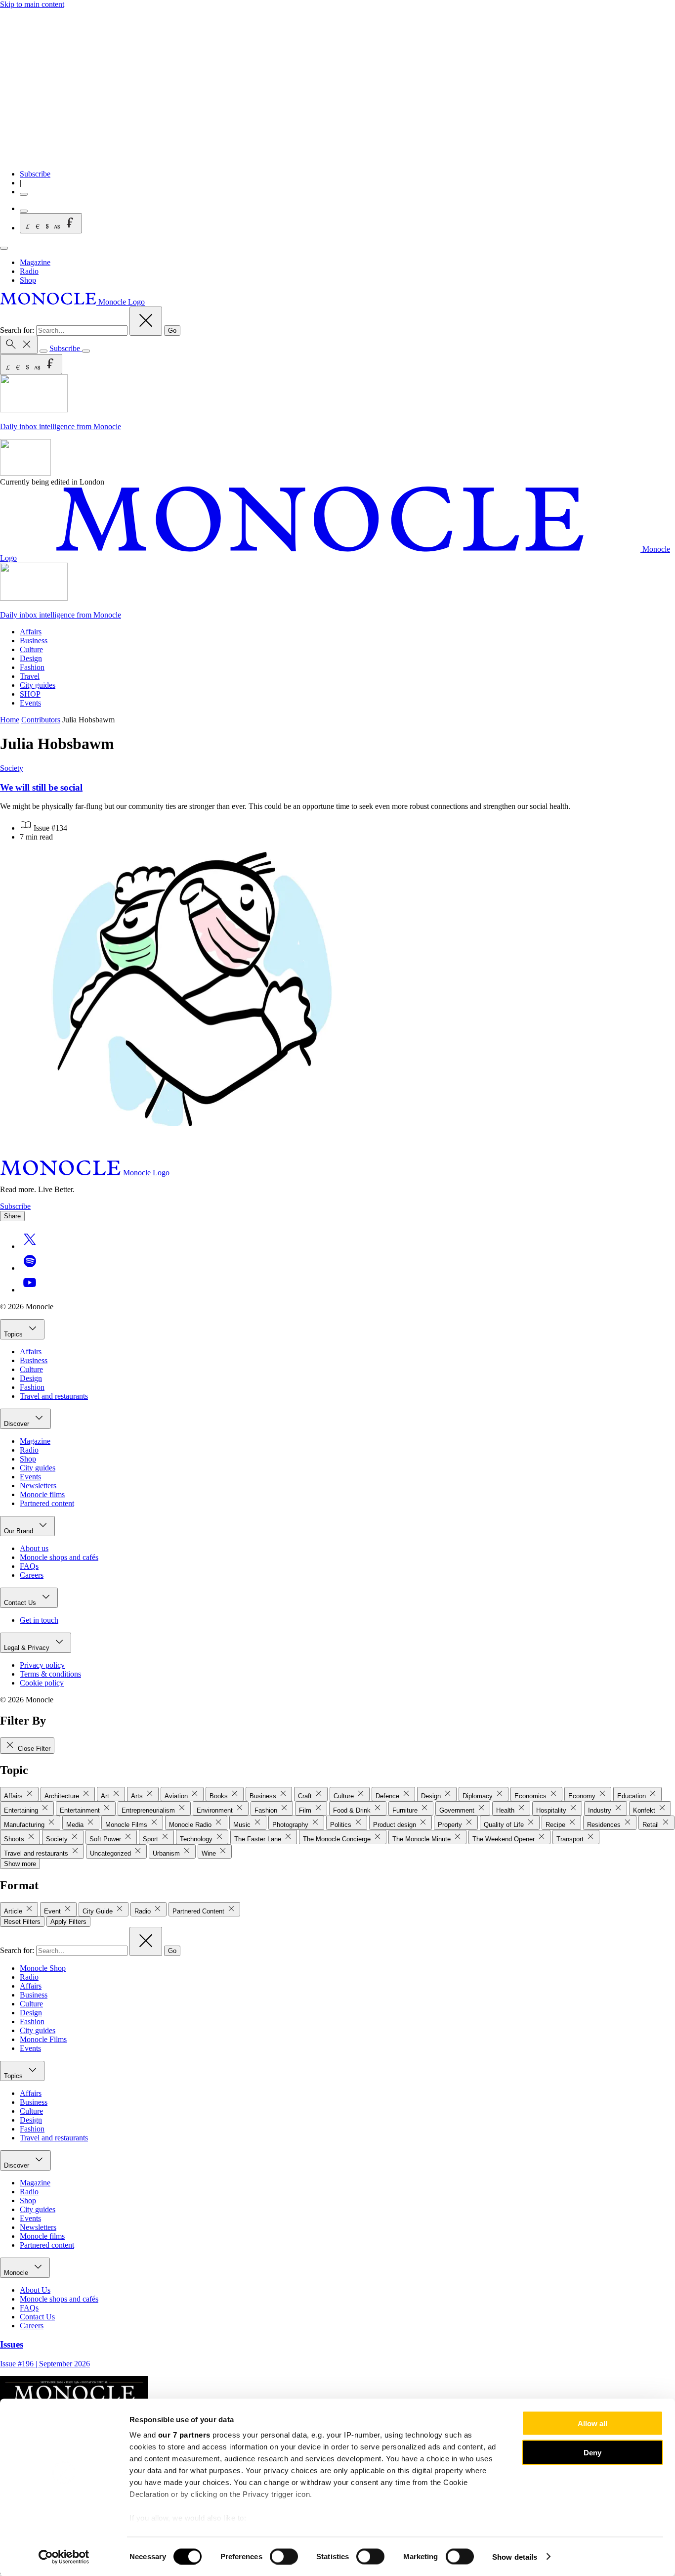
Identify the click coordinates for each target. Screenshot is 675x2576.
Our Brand (20, 1531)
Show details (515, 2556)
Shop (28, 280)
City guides (38, 685)
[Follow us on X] (30, 1246)
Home (10, 720)
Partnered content (47, 1503)
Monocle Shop (43, 1968)
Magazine (35, 262)
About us (34, 1548)
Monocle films (42, 1494)
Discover (18, 1424)
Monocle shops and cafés (59, 1557)
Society (12, 768)
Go (172, 331)
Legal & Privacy (28, 1648)
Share (12, 1216)
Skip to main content (32, 4)
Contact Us (21, 1603)
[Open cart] (24, 211)
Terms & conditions (50, 1674)
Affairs (31, 632)
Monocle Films (43, 2039)
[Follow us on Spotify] (30, 1268)
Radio (29, 271)
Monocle (17, 2273)
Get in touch (39, 1620)
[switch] (284, 2556)
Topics (14, 1334)
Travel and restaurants (54, 1396)
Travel (30, 676)
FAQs (29, 1566)
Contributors (41, 720)
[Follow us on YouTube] (30, 1290)
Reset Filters (22, 1922)
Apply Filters (68, 1922)
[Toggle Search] (19, 345)
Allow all (592, 2423)
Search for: (18, 330)
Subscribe (35, 174)
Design (31, 658)
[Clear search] (146, 321)
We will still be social (41, 787)
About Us (35, 2290)
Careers (32, 1575)
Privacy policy (42, 1665)
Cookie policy (42, 1683)
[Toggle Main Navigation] (4, 248)
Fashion (32, 667)
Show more (20, 1864)
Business (34, 641)
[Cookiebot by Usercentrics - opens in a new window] (64, 2557)
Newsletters (38, 1486)
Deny (592, 2452)
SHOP (30, 694)
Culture (31, 649)
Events (30, 703)
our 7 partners (184, 2435)
